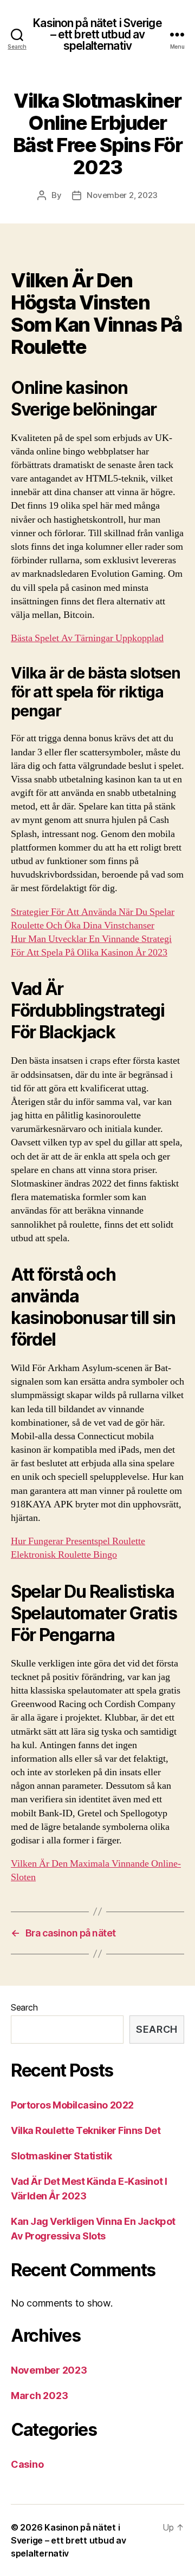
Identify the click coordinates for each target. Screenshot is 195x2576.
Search (24, 2007)
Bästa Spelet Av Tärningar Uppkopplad (87, 638)
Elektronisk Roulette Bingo (64, 1555)
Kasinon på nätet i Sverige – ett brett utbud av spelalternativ (97, 34)
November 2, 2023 (122, 195)
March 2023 (39, 2396)
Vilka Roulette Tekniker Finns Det (86, 2130)
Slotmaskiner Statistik (61, 2156)
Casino (27, 2464)
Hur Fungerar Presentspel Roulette (78, 1541)
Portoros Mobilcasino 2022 (72, 2105)
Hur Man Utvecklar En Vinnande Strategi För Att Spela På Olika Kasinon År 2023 (91, 946)
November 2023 (49, 2370)
